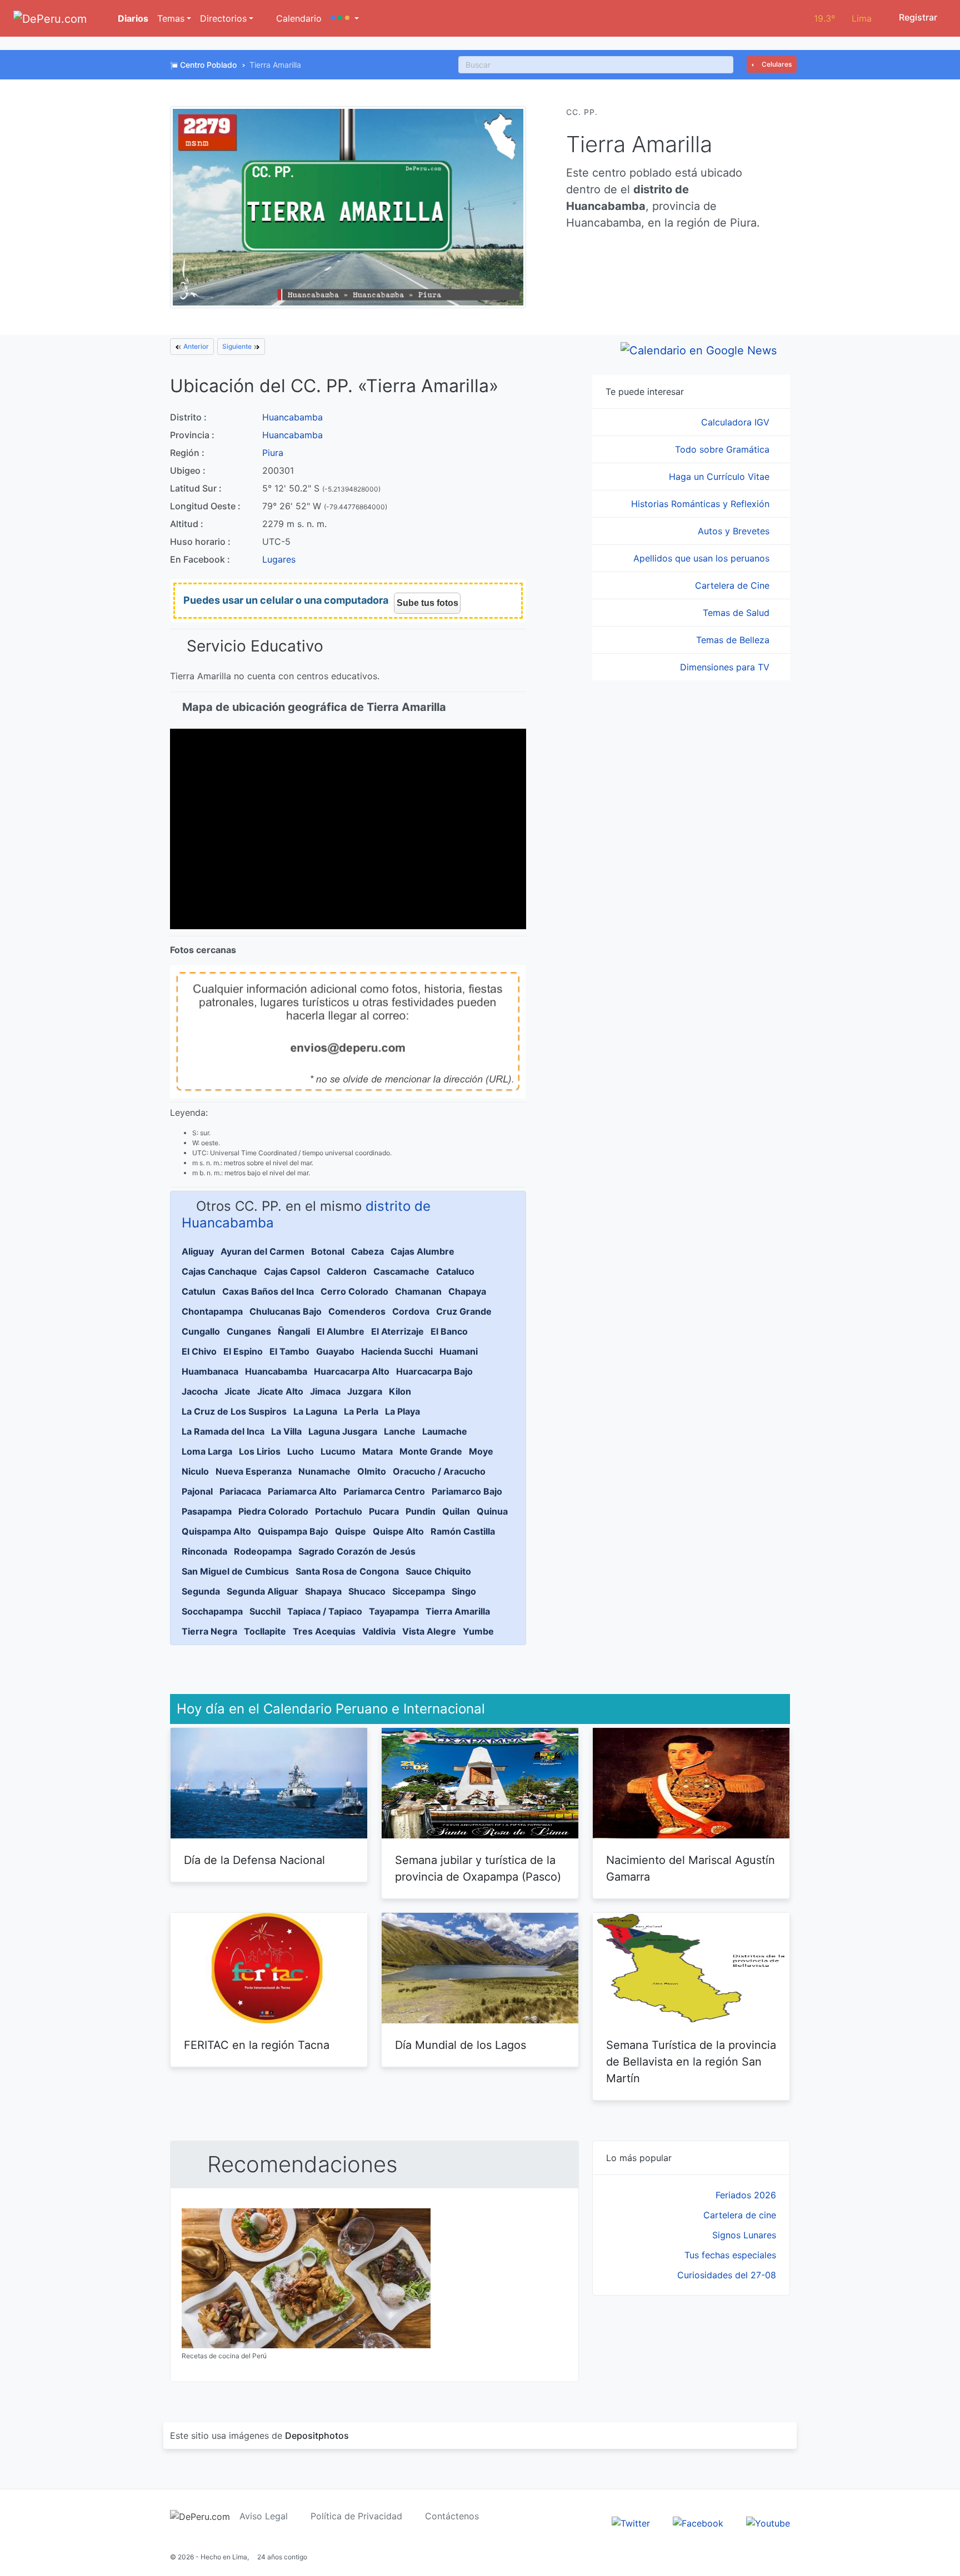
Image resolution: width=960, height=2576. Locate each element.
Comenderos (357, 1311)
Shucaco (367, 1591)
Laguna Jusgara (343, 1431)
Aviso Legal (264, 2516)
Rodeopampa (263, 1551)
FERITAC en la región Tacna (257, 2045)
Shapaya (323, 1591)
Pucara (384, 1511)
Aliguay (198, 1251)
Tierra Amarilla (458, 1611)
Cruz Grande (464, 1311)
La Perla (361, 1411)
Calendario (297, 18)
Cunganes (249, 1331)
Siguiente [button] (238, 346)
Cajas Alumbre (422, 1251)
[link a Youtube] (768, 2522)
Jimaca (325, 1391)
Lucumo (338, 1451)
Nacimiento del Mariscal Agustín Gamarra (691, 1868)
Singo (464, 1591)
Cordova (411, 1311)
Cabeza (367, 1251)
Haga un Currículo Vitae (721, 477)
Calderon (347, 1271)
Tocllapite (265, 1631)
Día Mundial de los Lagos (461, 2045)
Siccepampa (419, 1591)
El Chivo (199, 1351)
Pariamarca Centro (384, 1491)
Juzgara (365, 1391)
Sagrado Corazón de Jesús (357, 1551)
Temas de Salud (737, 613)
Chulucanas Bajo (286, 1311)
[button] (345, 18)
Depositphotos (317, 2435)
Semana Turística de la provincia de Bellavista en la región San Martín (691, 2062)
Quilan (456, 1511)
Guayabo (335, 1351)
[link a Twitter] (631, 2522)
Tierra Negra (209, 1631)
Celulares (776, 64)
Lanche (400, 1431)
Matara (377, 1451)
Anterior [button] (195, 346)
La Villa (286, 1431)
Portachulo (339, 1511)
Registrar (917, 17)
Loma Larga (207, 1451)
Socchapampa (212, 1611)
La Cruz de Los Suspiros (234, 1411)
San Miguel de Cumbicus (235, 1571)
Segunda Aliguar (262, 1591)
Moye (481, 1451)
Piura (273, 453)
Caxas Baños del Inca (268, 1291)
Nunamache (324, 1471)
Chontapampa (212, 1311)
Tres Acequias (324, 1631)
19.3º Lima (843, 18)
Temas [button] (171, 18)
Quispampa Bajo (293, 1531)
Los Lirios (260, 1451)
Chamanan (418, 1291)
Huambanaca (210, 1371)
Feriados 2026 (746, 2195)
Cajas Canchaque (219, 1271)
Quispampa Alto (216, 1531)
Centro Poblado (208, 65)
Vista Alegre (429, 1631)
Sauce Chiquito (438, 1571)
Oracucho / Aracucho (439, 1471)
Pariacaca (240, 1491)
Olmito (372, 1471)
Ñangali (294, 1331)
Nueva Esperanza (254, 1471)
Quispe (351, 1531)
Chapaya (467, 1291)
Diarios (132, 18)
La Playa (402, 1411)
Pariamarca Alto (302, 1491)
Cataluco (455, 1271)
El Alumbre (341, 1331)
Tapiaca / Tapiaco (325, 1611)
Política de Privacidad (356, 2516)
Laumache (445, 1431)
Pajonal (197, 1491)
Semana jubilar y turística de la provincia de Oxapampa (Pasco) (478, 1868)
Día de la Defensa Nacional (254, 1860)
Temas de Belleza (734, 640)
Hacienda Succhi (397, 1351)
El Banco (449, 1331)
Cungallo (201, 1331)
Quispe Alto (398, 1531)
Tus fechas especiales (730, 2255)
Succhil (265, 1611)
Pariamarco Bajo (467, 1491)
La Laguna (315, 1411)
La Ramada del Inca (223, 1431)
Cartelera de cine (740, 2215)
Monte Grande (431, 1451)
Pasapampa (207, 1511)
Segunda (201, 1591)
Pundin (421, 1511)
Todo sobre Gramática (724, 449)
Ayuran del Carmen (262, 1251)
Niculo (195, 1471)
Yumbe (478, 1631)
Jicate (237, 1391)
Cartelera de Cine (734, 585)
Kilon (400, 1391)
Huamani (459, 1351)
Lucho (301, 1451)
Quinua (492, 1511)
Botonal (328, 1251)
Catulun (199, 1291)
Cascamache (401, 1271)
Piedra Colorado (273, 1511)
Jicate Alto (280, 1391)
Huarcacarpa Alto (352, 1371)
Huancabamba (292, 417)
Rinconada (204, 1551)
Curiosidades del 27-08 (727, 2275)
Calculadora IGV (737, 422)
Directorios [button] (223, 18)
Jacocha (200, 1391)
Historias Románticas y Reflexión (702, 504)
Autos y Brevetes (735, 531)
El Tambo (289, 1351)
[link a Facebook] (698, 2522)
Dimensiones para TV (726, 667)
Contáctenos (452, 2516)
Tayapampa (394, 1611)
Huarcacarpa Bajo (434, 1371)
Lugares (279, 559)
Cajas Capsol (292, 1271)
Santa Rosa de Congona (347, 1571)
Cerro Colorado (354, 1291)
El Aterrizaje (397, 1331)
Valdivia (379, 1631)
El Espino (243, 1351)
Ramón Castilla (463, 1531)
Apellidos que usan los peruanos (703, 558)
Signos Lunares (744, 2235)
